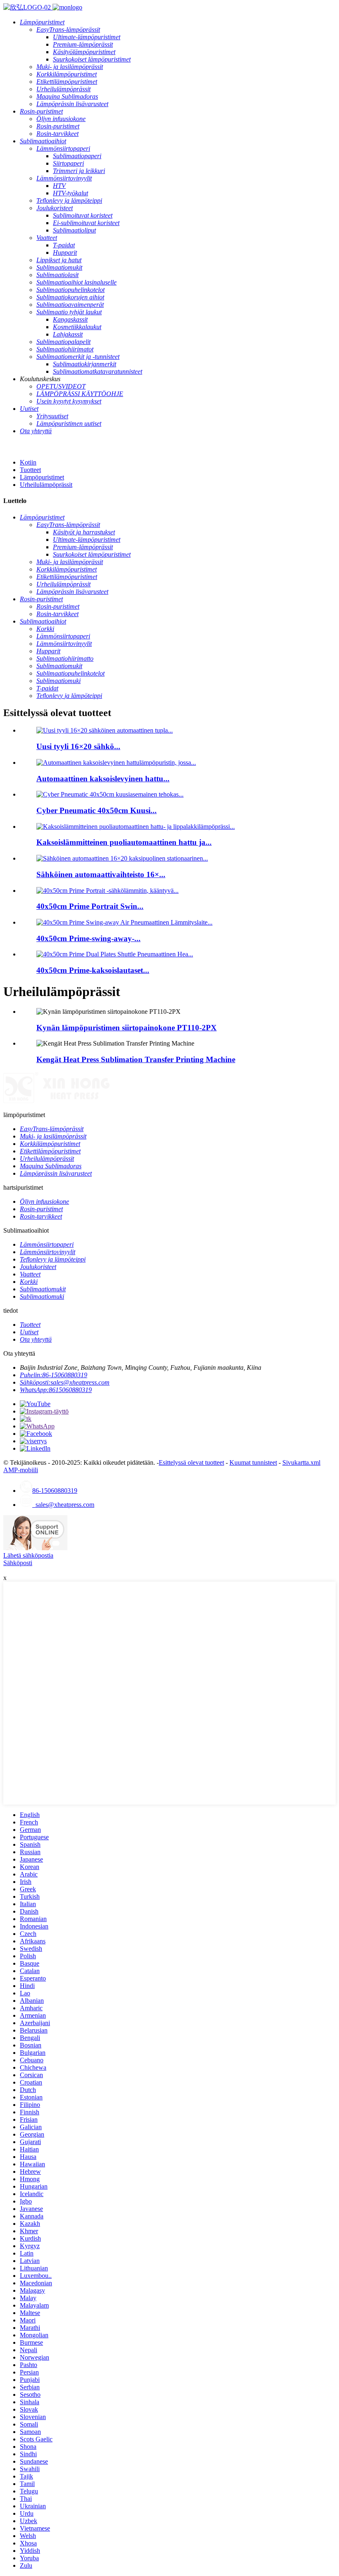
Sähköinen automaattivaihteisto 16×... (101, 874)
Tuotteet (30, 470)
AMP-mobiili (21, 1470)
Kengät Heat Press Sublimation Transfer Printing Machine (136, 1059)
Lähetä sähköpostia (28, 1555)
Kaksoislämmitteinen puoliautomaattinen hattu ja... (124, 842)
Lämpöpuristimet (42, 477)
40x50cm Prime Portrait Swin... (90, 906)
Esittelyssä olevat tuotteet (191, 1462)
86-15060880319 (55, 1491)
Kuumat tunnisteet (253, 1462)
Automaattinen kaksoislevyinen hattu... (103, 779)
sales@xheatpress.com (63, 1505)
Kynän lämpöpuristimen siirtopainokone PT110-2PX (127, 1028)
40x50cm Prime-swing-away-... (88, 938)
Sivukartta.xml (301, 1462)
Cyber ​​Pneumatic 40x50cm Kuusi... (97, 810)
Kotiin (28, 462)
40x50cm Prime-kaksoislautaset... (93, 970)
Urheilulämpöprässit (46, 485)
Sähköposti (18, 1563)
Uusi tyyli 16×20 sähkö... (78, 746)
